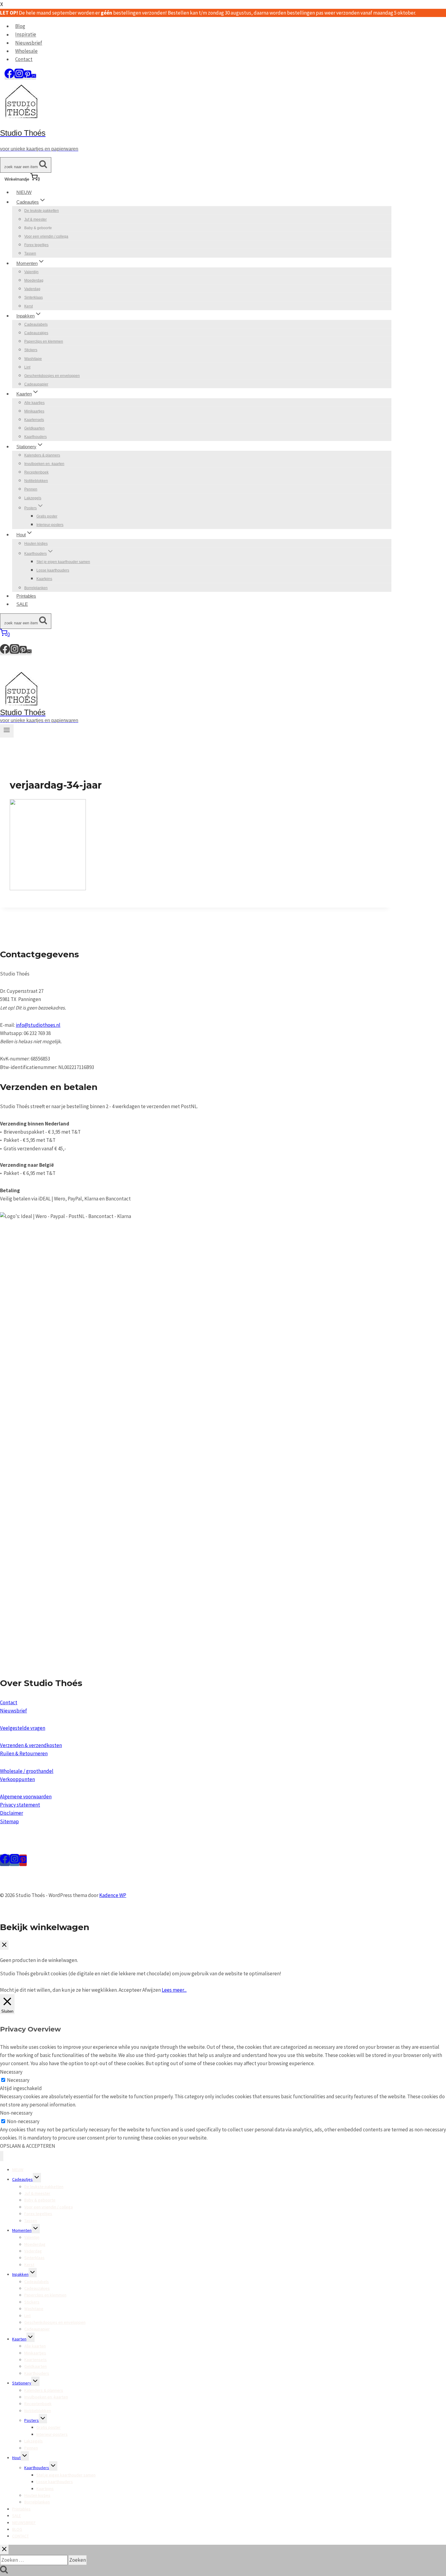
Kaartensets (34, 420)
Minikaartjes (34, 411)
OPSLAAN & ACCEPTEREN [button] (28, 2146)
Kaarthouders (35, 437)
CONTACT (20, 2536)
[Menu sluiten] (2, 2156)
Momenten (22, 2230)
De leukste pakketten (42, 211)
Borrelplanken (36, 588)
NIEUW (24, 192)
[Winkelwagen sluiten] (4, 1945)
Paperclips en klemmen (44, 341)
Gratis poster (47, 516)
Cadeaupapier (36, 384)
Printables (26, 596)
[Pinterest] (28, 76)
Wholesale (26, 51)
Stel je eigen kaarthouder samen (63, 562)
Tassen (30, 253)
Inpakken (20, 2274)
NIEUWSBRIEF (24, 2523)
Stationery (22, 2383)
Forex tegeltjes (36, 245)
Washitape (33, 359)
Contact (24, 59)
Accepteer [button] (130, 1990)
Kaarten (19, 2339)
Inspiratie (26, 35)
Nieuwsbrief (29, 43)
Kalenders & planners (42, 455)
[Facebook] (9, 76)
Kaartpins (44, 579)
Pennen (31, 489)
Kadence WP (113, 1895)
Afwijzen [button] (152, 1990)
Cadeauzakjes (36, 333)
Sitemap (9, 1821)
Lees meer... (174, 1990)
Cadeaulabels (36, 324)
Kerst (29, 306)
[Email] (34, 76)
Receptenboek (36, 472)
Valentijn (31, 272)
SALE (22, 604)
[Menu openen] (7, 731)
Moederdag (34, 280)
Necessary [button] (11, 2072)
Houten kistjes (36, 544)
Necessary (18, 2080)
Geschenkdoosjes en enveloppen (52, 376)
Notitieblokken (36, 481)
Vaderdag (32, 289)
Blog (20, 26)
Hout (16, 2458)
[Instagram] (19, 76)
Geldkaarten (34, 428)
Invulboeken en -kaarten (44, 464)
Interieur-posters (50, 525)
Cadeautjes (22, 2179)
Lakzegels (33, 498)
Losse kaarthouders (53, 570)
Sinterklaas (34, 297)
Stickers (31, 350)
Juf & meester (35, 219)
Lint (27, 367)
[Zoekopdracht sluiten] (4, 2549)
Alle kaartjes (34, 403)
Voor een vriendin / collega (46, 236)
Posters (32, 2420)
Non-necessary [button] (16, 2113)
